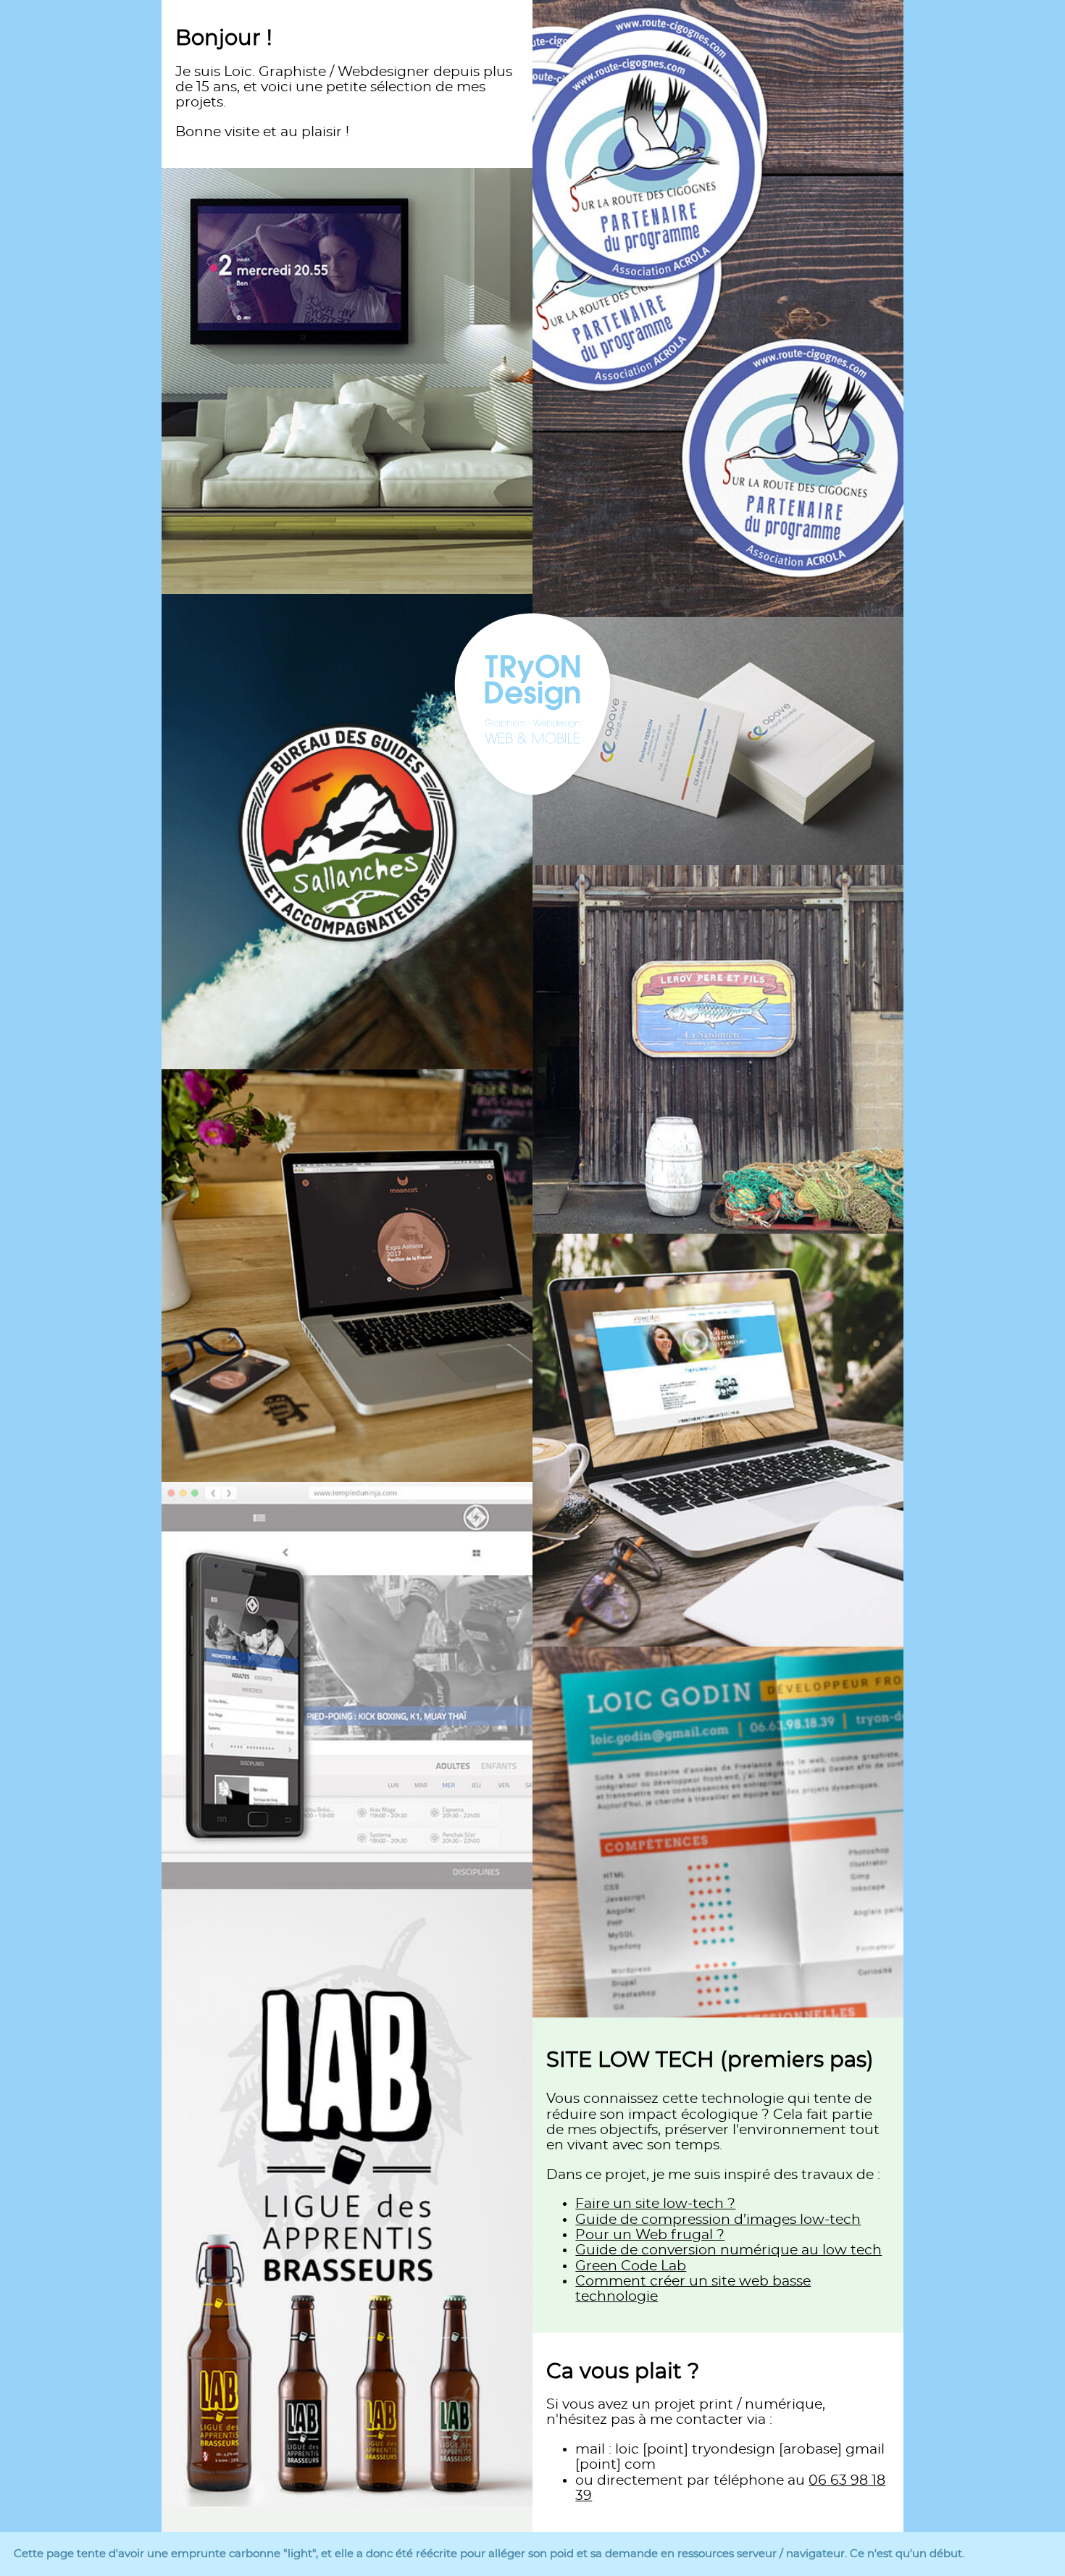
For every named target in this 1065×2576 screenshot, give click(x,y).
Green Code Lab (631, 2266)
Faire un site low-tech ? (655, 2204)
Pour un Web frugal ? (650, 2235)
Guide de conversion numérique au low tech (728, 2250)
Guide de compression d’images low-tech (718, 2220)
